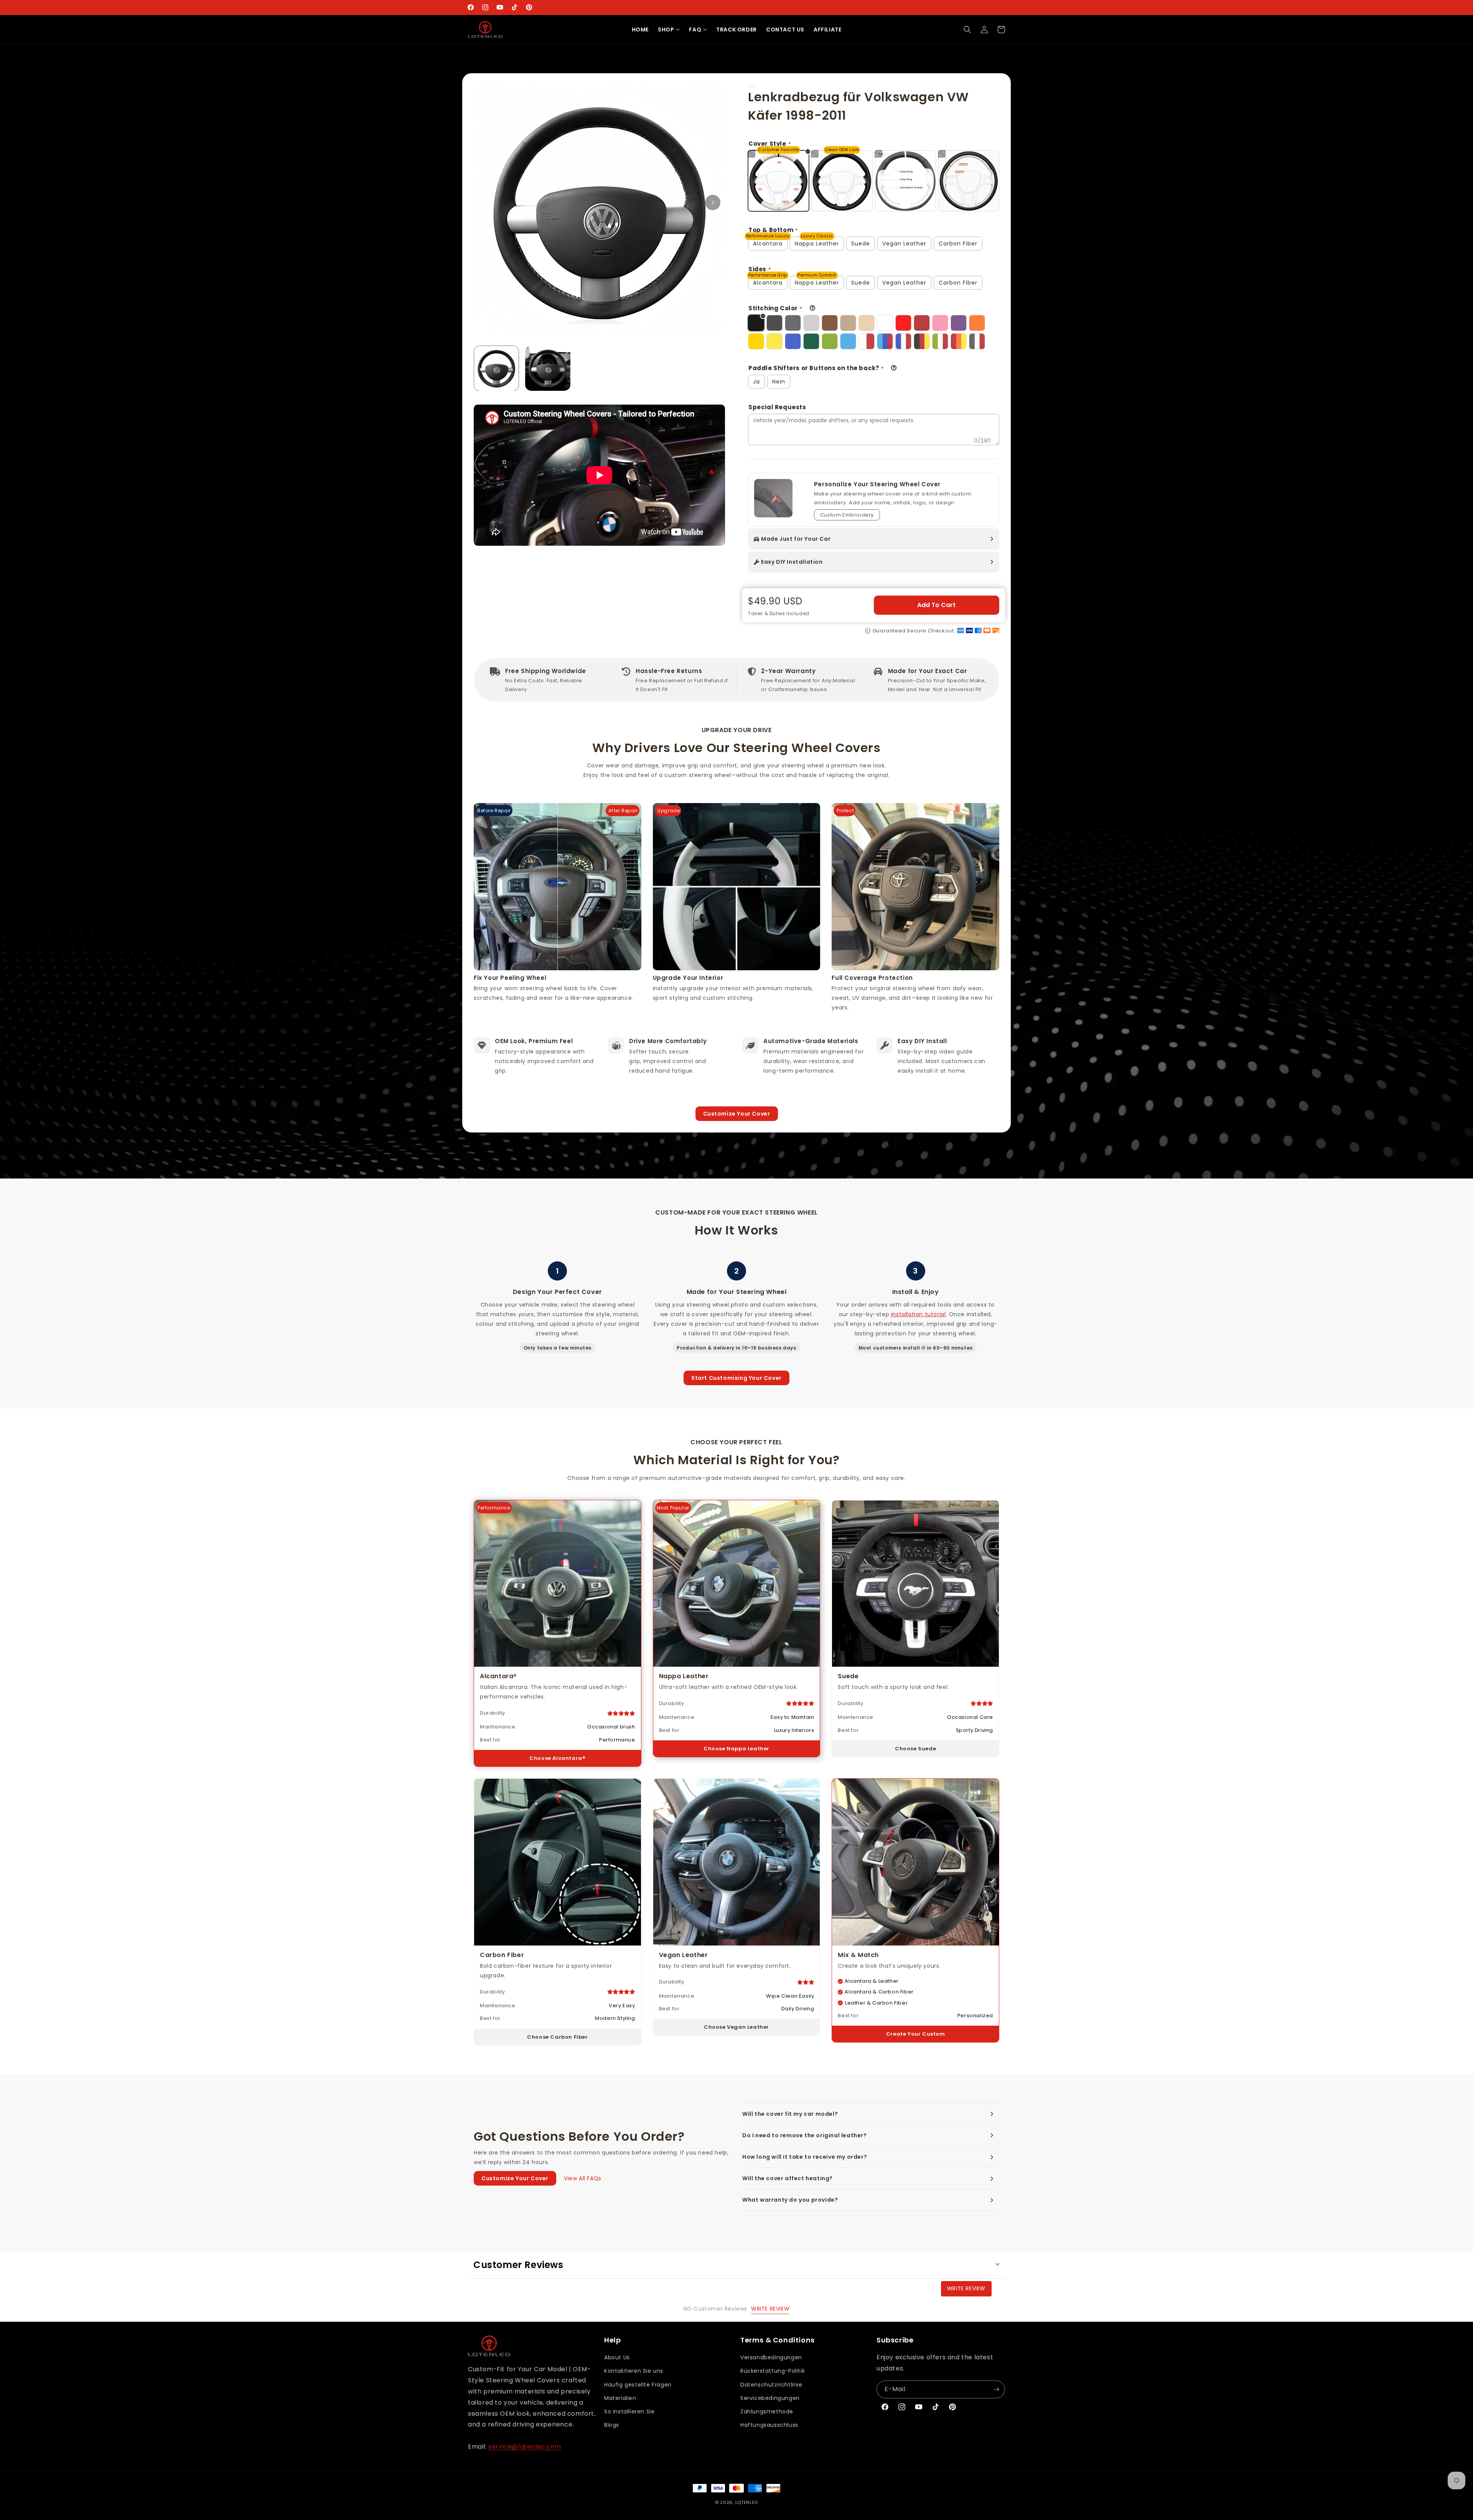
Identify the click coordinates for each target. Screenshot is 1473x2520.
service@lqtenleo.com (525, 2447)
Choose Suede (915, 1749)
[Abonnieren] (996, 2389)
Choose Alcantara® (557, 1758)
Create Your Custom (916, 2034)
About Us (617, 2357)
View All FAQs (583, 2178)
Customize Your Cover (737, 1114)
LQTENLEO (747, 2502)
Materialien (620, 2398)
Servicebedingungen (770, 2398)
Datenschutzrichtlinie (771, 2385)
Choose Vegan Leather (736, 2027)
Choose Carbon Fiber (557, 2037)
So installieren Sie (629, 2411)
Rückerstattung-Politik (773, 2371)
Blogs (612, 2425)
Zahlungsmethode (767, 2411)
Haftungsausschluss (769, 2425)
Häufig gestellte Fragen (638, 2385)
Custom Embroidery (847, 515)
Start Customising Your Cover (736, 1378)
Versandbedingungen (771, 2357)
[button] (669, 30)
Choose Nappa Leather (736, 1749)
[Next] (713, 202)
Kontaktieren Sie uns (634, 2371)
